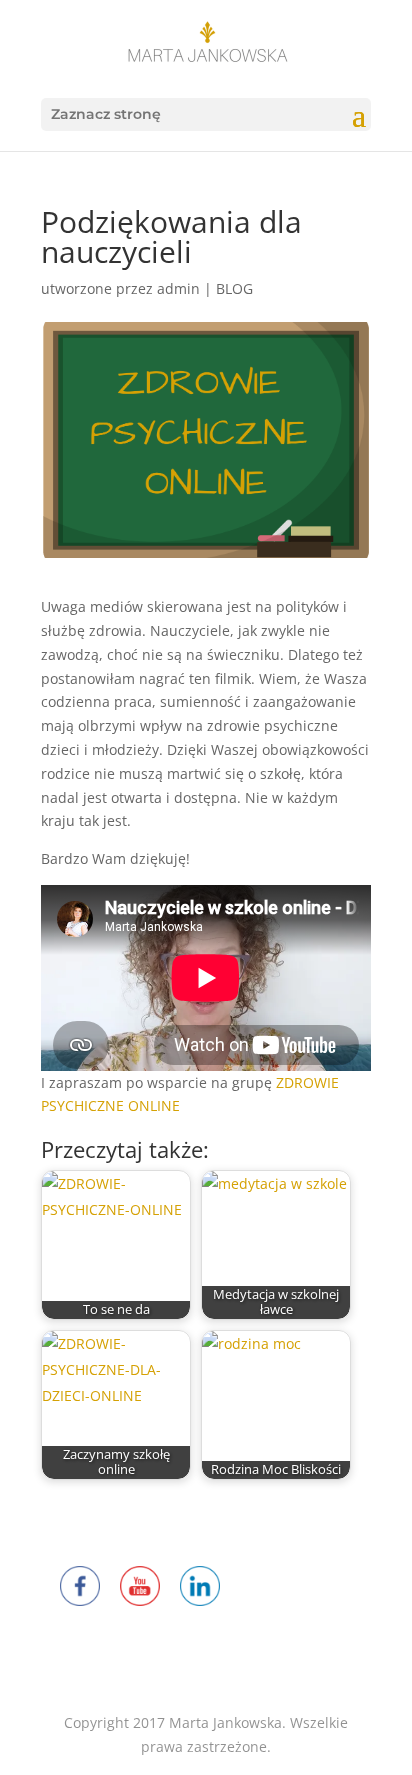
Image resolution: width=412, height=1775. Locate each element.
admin (178, 288)
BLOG (234, 288)
